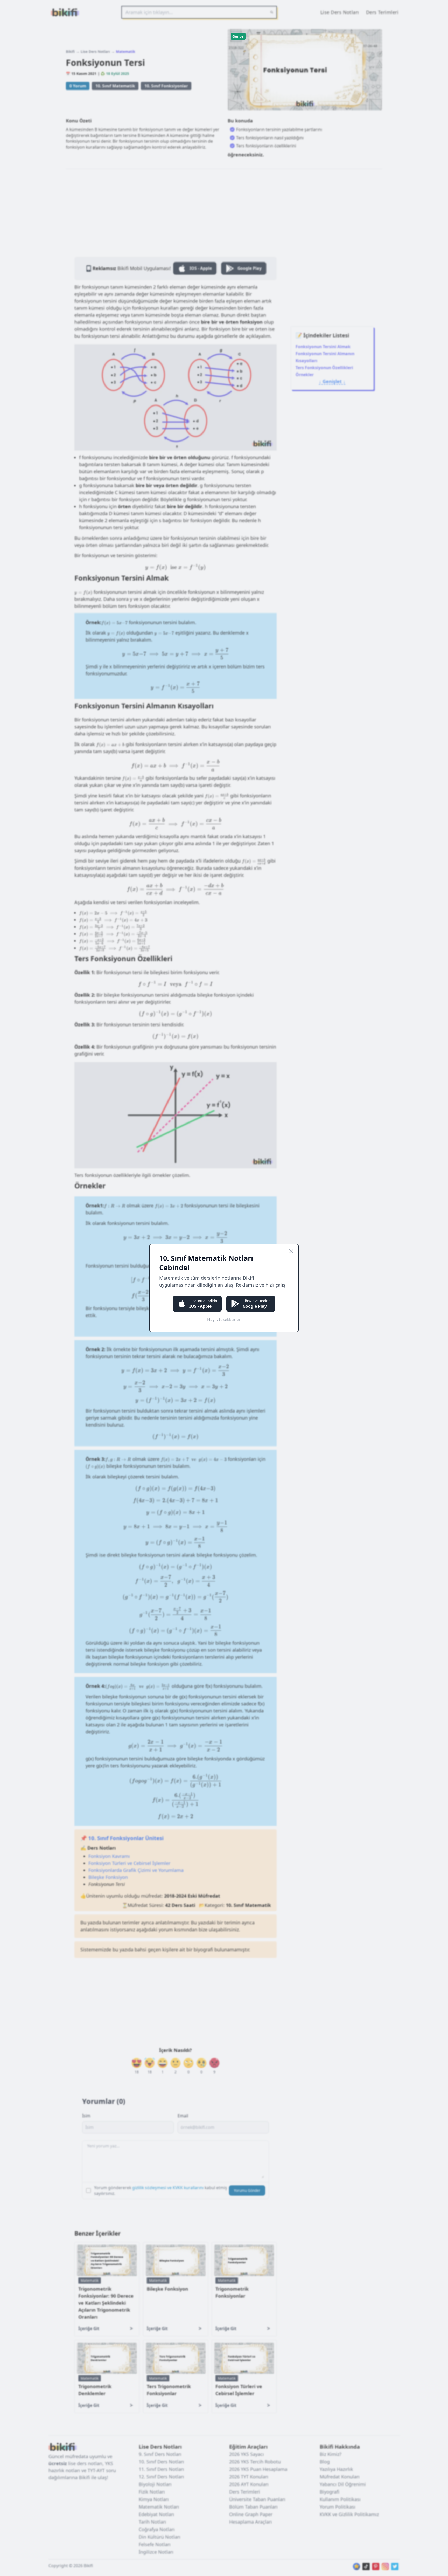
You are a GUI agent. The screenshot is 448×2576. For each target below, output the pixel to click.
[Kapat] (291, 1251)
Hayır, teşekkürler (224, 1319)
